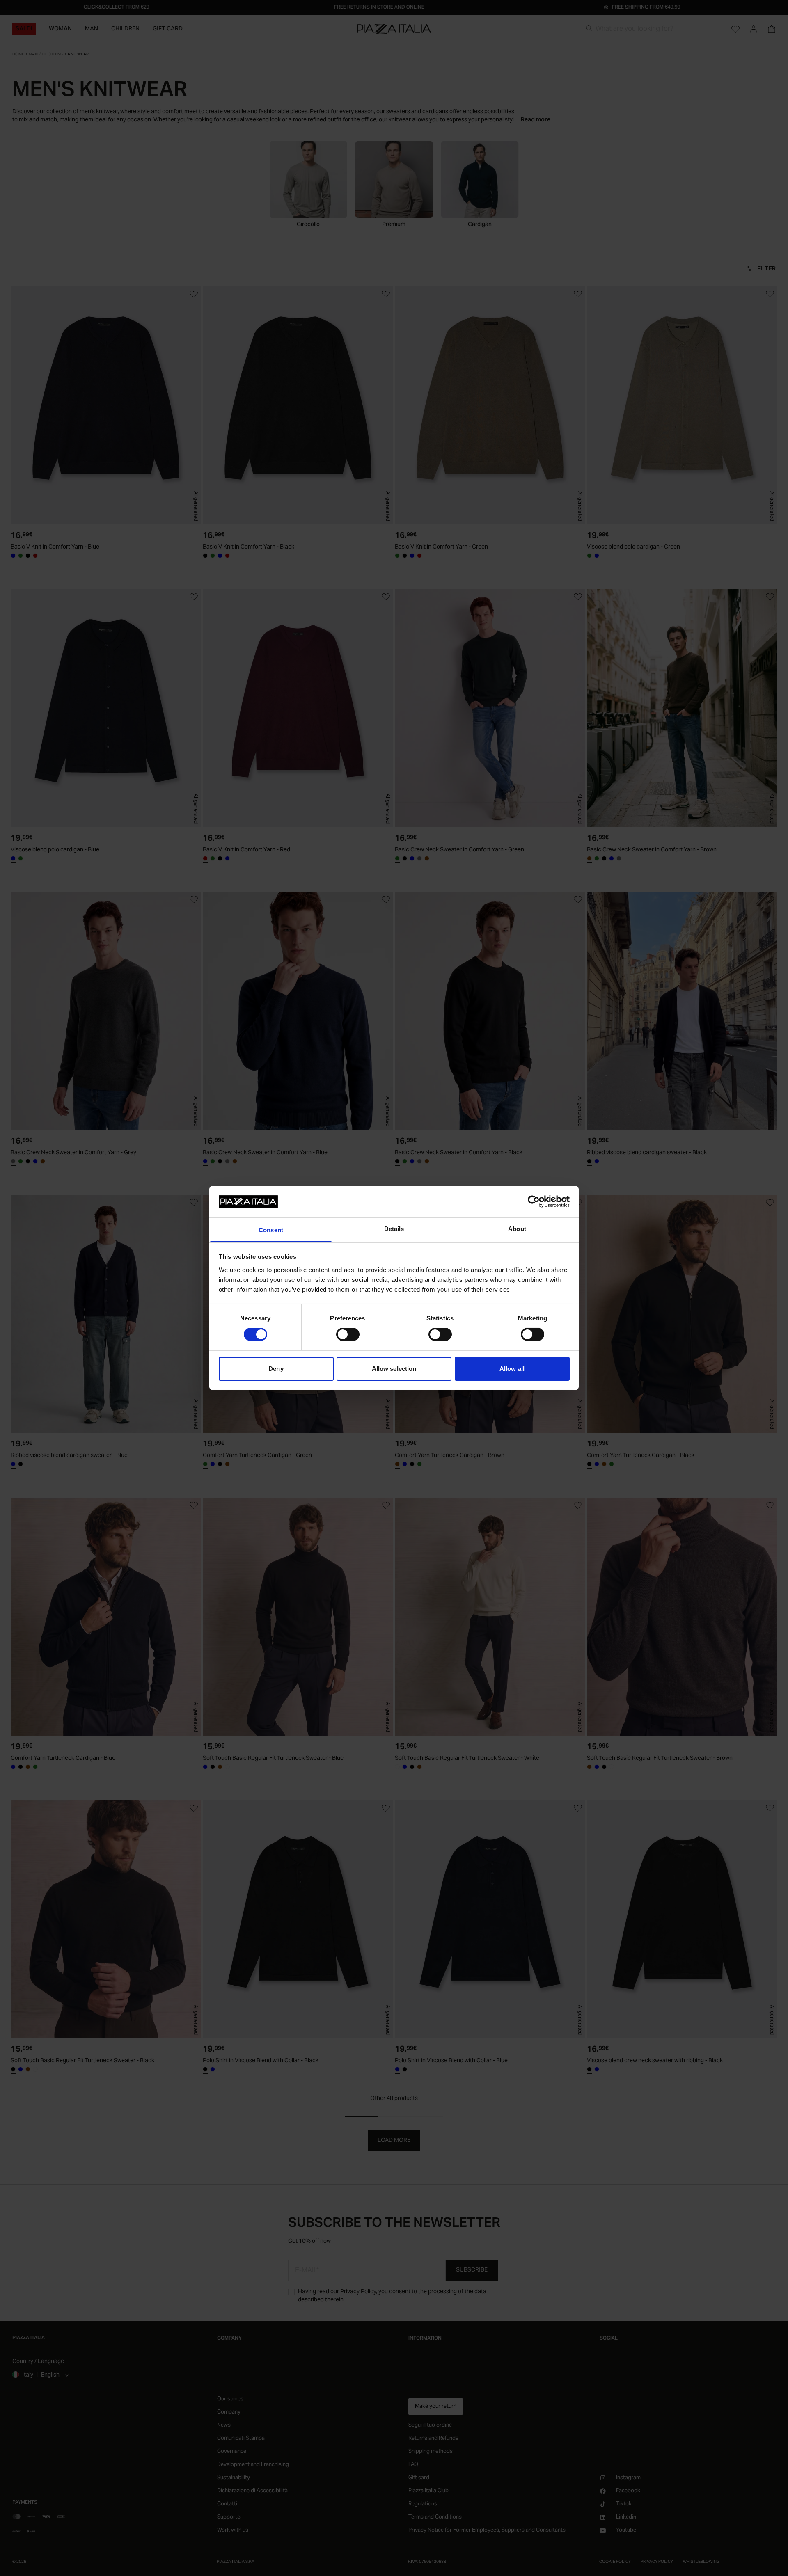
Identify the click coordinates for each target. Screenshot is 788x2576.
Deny (276, 1369)
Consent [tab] (271, 1230)
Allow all (512, 1369)
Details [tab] (394, 1229)
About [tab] (517, 1229)
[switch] (348, 1334)
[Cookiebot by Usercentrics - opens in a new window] (534, 1201)
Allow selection (394, 1369)
